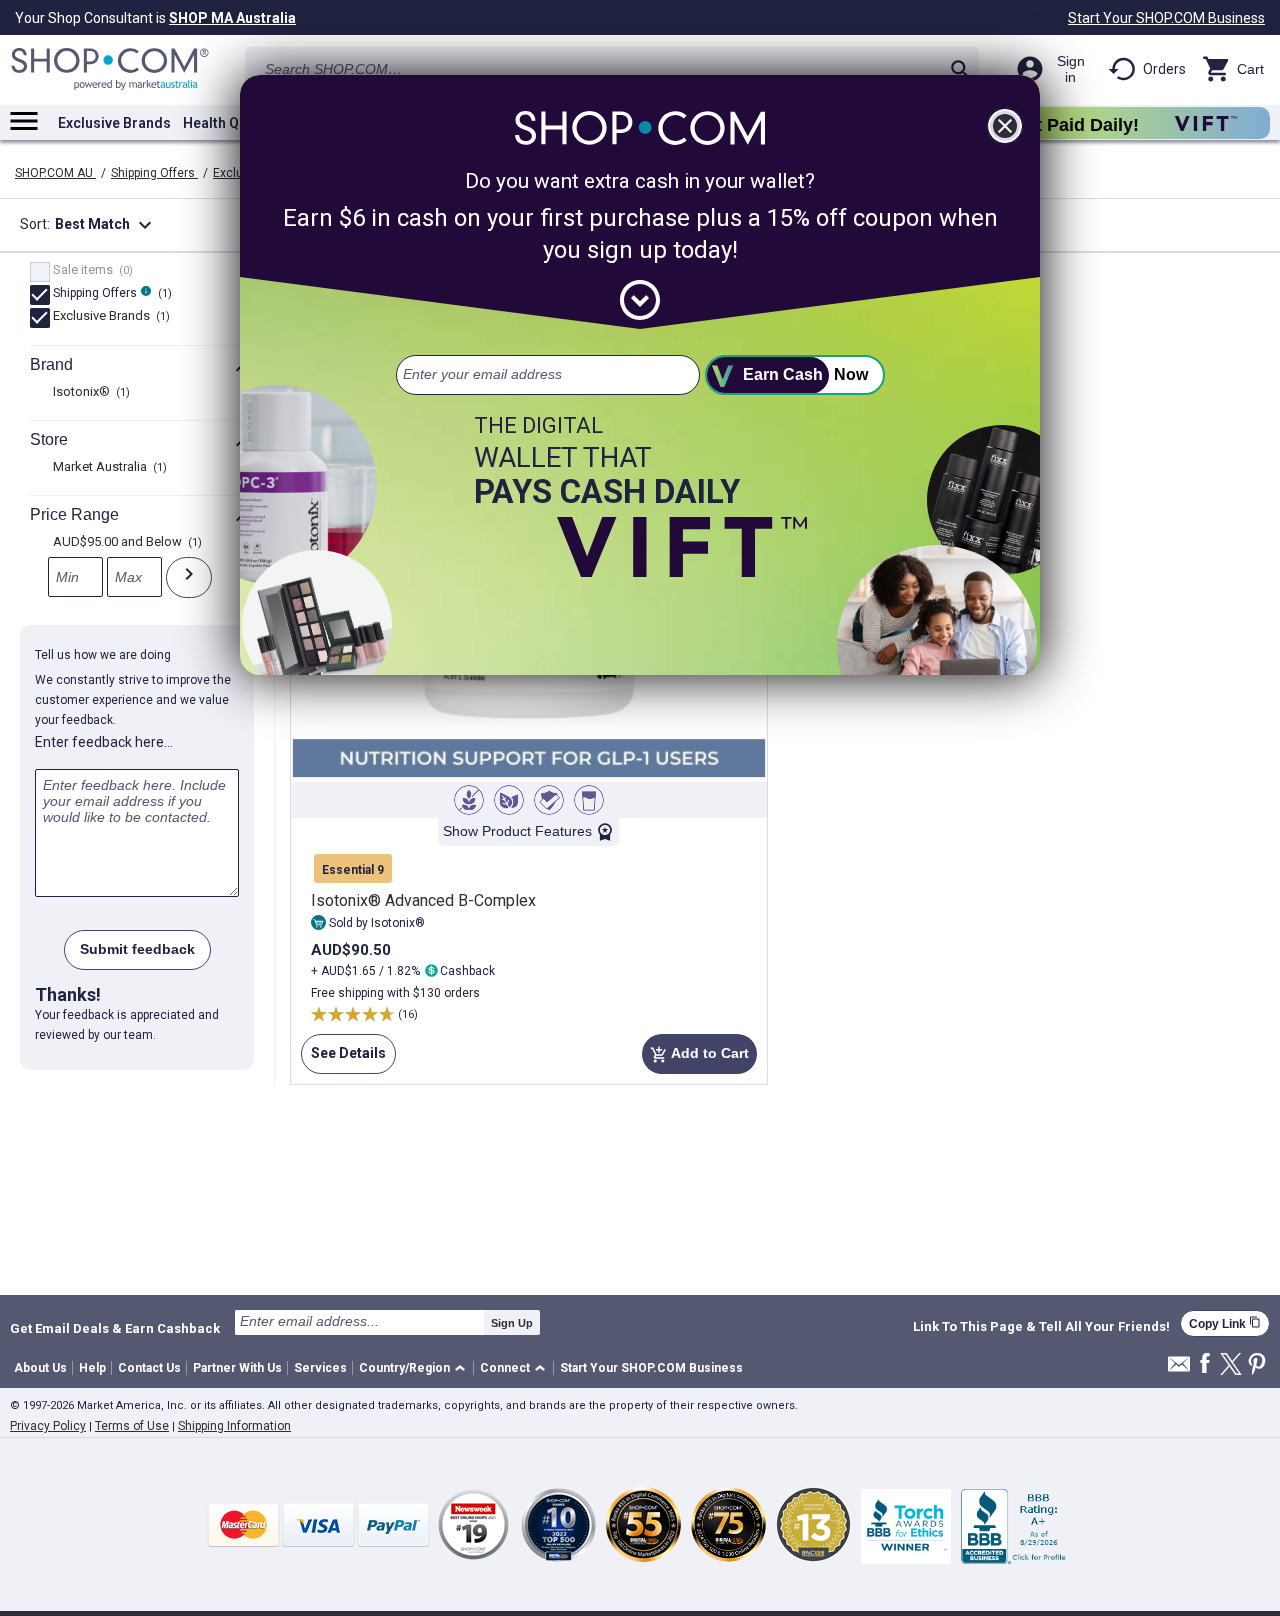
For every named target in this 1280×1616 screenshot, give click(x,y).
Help (92, 1368)
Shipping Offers (154, 173)
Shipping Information (234, 1426)
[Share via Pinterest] (1257, 1365)
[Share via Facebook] (1205, 1364)
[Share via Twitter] (1231, 1365)
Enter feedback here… (104, 742)
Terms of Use (132, 1426)
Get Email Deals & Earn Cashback (115, 1328)
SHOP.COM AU (55, 173)
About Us (40, 1368)
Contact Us (149, 1368)
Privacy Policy (48, 1426)
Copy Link (1225, 1323)
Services (320, 1368)
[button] (415, 1368)
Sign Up (512, 1323)
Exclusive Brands (114, 123)
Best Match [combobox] (106, 225)
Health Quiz (221, 123)
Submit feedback (137, 949)
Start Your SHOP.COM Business (1166, 18)
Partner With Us (237, 1368)
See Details (343, 1059)
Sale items (90, 271)
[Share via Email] (1179, 1369)
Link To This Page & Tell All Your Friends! (1041, 1327)
